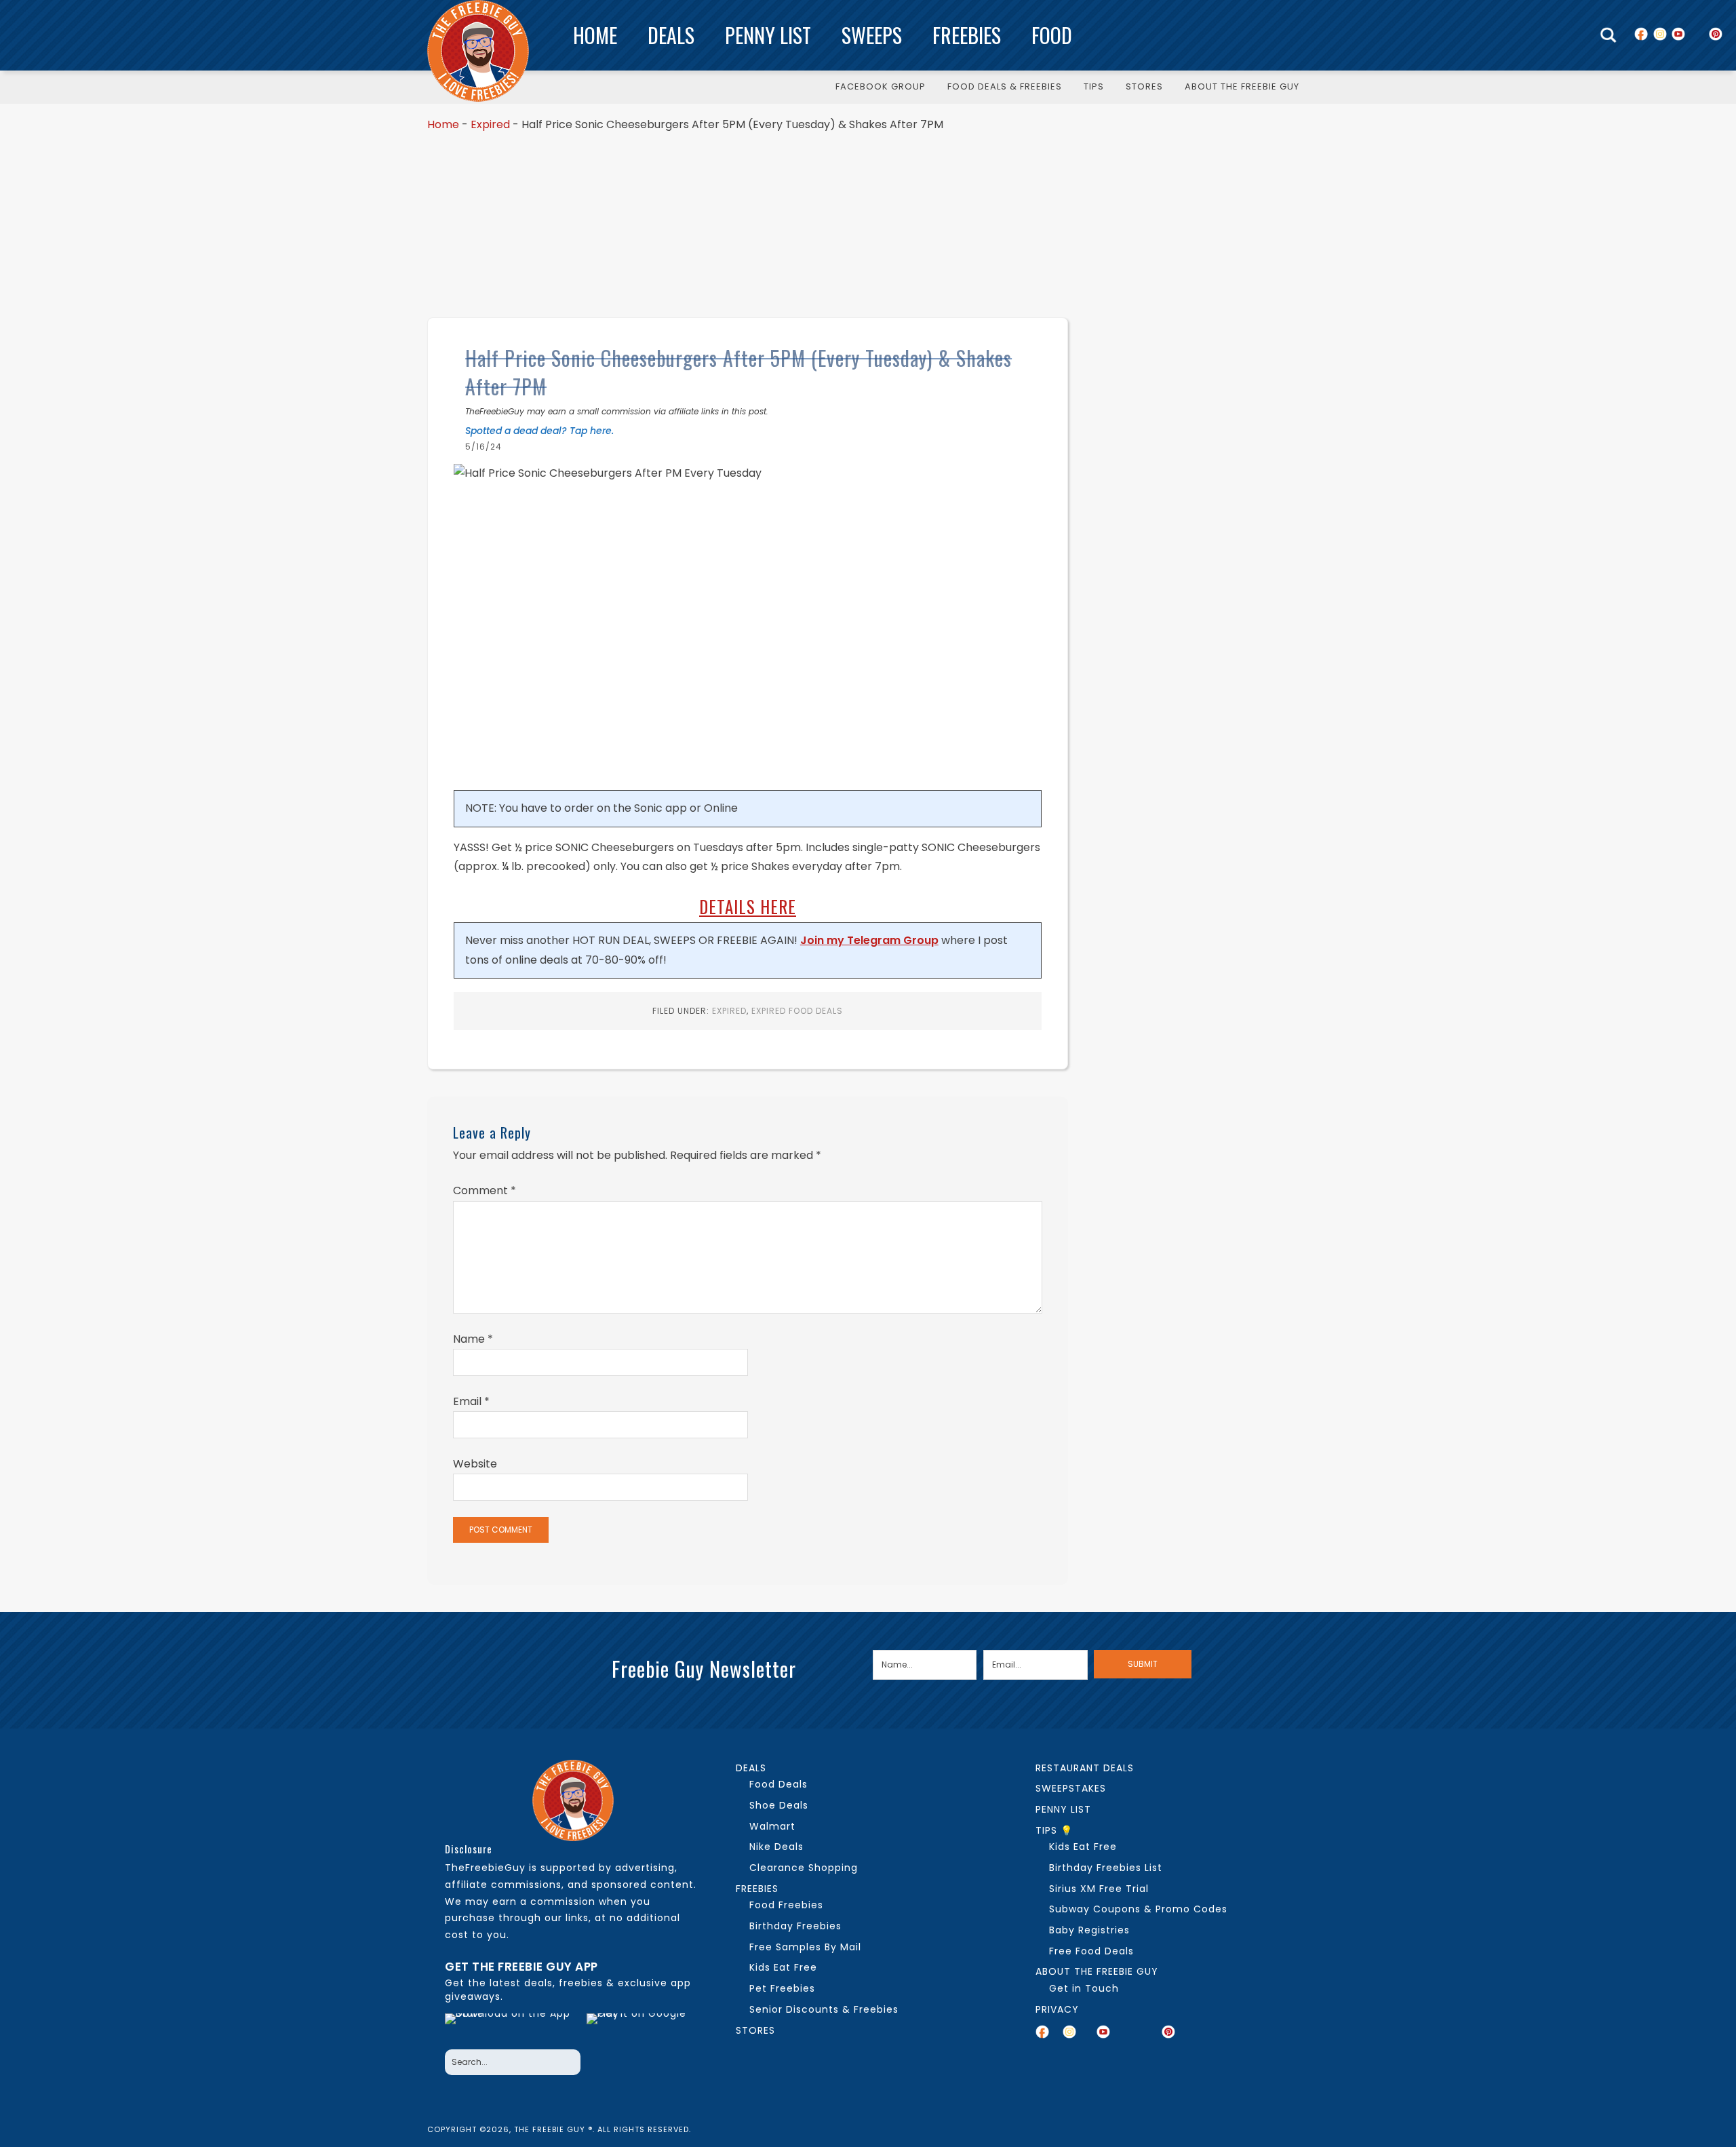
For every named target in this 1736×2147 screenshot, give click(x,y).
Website (475, 1464)
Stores (755, 2030)
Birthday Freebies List (1106, 1868)
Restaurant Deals (1085, 1768)
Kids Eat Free (783, 1967)
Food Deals (778, 1784)
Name (473, 1339)
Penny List (768, 35)
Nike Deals (776, 1847)
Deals (671, 35)
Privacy (1057, 2009)
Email (471, 1401)
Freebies (967, 35)
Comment (485, 1190)
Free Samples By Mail (805, 1947)
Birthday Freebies (795, 1926)
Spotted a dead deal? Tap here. (539, 431)
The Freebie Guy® (478, 51)
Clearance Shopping (804, 1868)
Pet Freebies (782, 1988)
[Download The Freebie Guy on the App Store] (512, 2028)
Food (1052, 35)
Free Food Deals (1091, 1951)
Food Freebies (786, 1905)
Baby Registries (1089, 1930)
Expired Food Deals (797, 1011)
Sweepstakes (1071, 1788)
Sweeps (872, 35)
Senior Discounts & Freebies (824, 2009)
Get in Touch (1084, 1988)
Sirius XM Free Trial (1099, 1889)
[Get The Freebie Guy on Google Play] (639, 2028)
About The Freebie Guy (1097, 1971)
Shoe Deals (779, 1805)
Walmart (772, 1826)
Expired (490, 124)
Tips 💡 (1054, 1830)
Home (595, 35)
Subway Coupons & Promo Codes (1138, 1909)
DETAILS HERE (748, 906)
